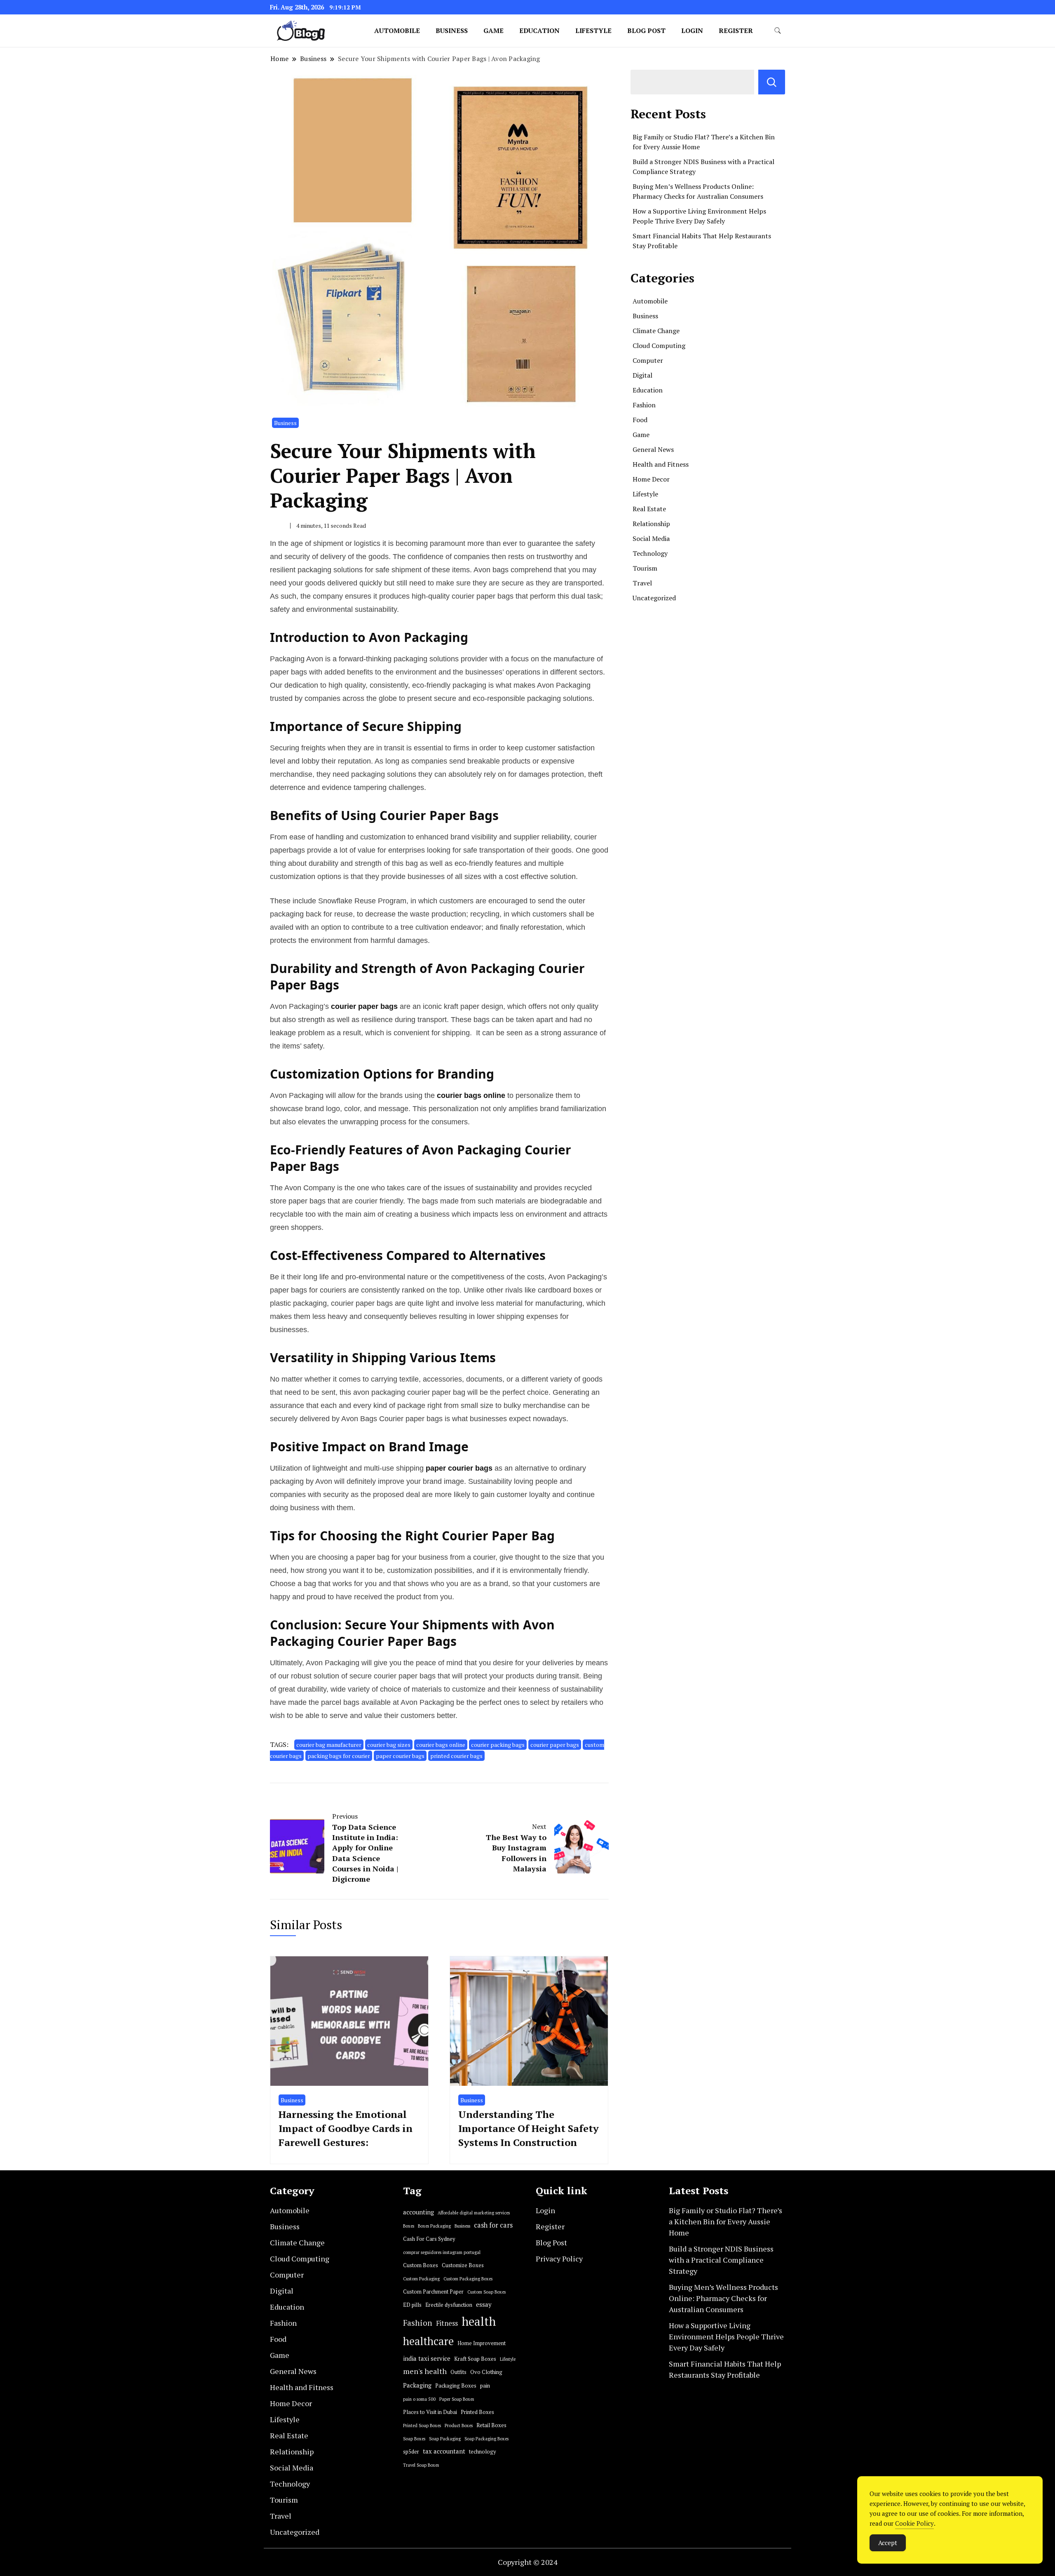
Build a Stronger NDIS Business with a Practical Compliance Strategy (721, 2260)
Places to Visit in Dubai (430, 2412)
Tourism (645, 568)
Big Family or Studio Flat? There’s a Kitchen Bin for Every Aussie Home (726, 2221)
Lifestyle (593, 31)
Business (452, 31)
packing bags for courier (339, 1756)
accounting (418, 2212)
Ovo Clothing (486, 2372)
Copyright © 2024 (528, 2562)
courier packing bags (498, 1745)
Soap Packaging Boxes (486, 2439)
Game (494, 31)
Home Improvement (482, 2343)
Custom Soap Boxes (486, 2292)
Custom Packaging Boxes (468, 2279)
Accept (888, 2543)
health (479, 2321)
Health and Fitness (661, 464)
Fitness (447, 2323)
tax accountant (444, 2451)
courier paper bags (555, 1745)
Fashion (644, 405)
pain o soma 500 (419, 2399)
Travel (642, 583)
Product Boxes (459, 2426)
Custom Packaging (421, 2279)
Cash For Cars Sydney (429, 2239)
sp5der (411, 2452)
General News (653, 449)
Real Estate (649, 509)
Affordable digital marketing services (474, 2213)
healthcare (428, 2341)
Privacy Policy (559, 2259)
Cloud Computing (659, 346)
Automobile (397, 31)
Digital (642, 375)
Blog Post (646, 31)
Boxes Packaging (434, 2226)
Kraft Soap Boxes (475, 2359)
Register (736, 31)
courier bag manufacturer (329, 1745)
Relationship (651, 524)
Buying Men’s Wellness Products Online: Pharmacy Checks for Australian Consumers (723, 2298)
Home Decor (651, 479)
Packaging (417, 2385)
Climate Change (656, 331)
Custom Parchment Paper (433, 2292)
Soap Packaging (445, 2439)
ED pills (412, 2305)
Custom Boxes (421, 2265)
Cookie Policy (914, 2523)
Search (772, 82)
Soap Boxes (414, 2439)
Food (640, 420)
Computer (648, 360)
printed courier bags (456, 1756)
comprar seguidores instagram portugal (442, 2252)
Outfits (458, 2372)
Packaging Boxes (456, 2386)
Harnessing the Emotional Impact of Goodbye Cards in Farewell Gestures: (346, 2128)
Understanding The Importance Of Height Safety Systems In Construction (529, 2128)
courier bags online (441, 1745)
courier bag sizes (389, 1745)
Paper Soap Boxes (457, 2399)
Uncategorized (654, 598)
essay (484, 2305)
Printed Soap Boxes (422, 2426)
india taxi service (427, 2359)
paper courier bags (400, 1756)
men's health (425, 2371)
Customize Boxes (463, 2265)
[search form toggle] (778, 31)
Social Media (651, 538)
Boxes (409, 2226)
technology (483, 2452)
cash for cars (493, 2225)
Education (539, 31)
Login (692, 31)
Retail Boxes (491, 2425)
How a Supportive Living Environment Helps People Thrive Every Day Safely (726, 2336)
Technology (650, 553)
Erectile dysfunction (449, 2305)
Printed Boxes (477, 2412)
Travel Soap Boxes (421, 2465)
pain (485, 2386)
